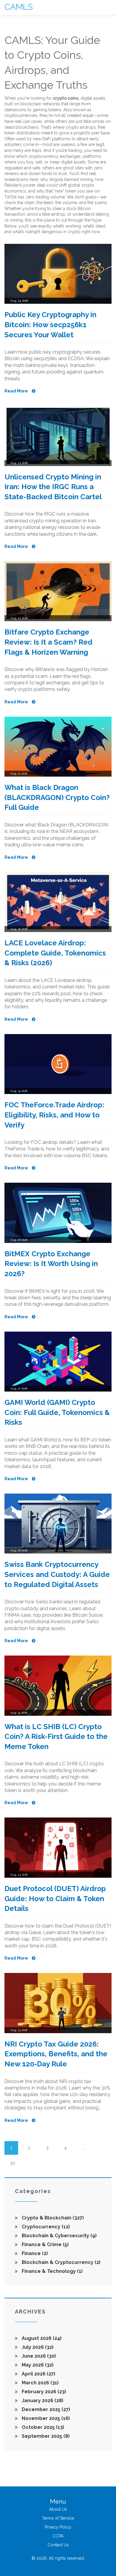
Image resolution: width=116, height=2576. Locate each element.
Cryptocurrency (45, 2227)
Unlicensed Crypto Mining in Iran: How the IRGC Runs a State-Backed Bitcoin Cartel (53, 487)
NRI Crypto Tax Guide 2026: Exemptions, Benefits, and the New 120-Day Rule (56, 2054)
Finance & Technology (52, 2271)
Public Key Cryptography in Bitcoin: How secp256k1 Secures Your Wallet (50, 325)
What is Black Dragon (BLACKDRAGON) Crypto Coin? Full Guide (57, 797)
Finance (34, 2253)
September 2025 (45, 2436)
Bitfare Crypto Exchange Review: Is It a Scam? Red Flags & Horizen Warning (48, 642)
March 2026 (40, 2383)
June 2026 (38, 2356)
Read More (17, 391)
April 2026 (38, 2374)
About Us (58, 2509)
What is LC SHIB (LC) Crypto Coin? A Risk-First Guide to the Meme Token (56, 1737)
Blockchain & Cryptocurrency (61, 2262)
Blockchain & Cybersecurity (59, 2236)
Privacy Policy (58, 2527)
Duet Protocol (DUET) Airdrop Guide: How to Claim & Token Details (55, 1898)
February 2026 (43, 2392)
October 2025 (42, 2427)
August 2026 (41, 2338)
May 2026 (37, 2365)
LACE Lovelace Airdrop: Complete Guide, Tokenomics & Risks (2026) (55, 953)
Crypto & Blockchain (52, 2218)
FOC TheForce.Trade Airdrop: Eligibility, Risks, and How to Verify (54, 1115)
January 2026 (42, 2401)
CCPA (58, 2536)
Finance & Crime (45, 2245)
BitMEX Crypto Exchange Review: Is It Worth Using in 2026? (51, 1264)
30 (13, 2163)
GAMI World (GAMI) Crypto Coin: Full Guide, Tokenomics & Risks (57, 1412)
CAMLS (19, 7)
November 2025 (45, 2418)
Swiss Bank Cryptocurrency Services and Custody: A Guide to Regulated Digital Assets (57, 1574)
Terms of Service (58, 2518)
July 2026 (37, 2347)
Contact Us (58, 2545)
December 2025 (45, 2409)
